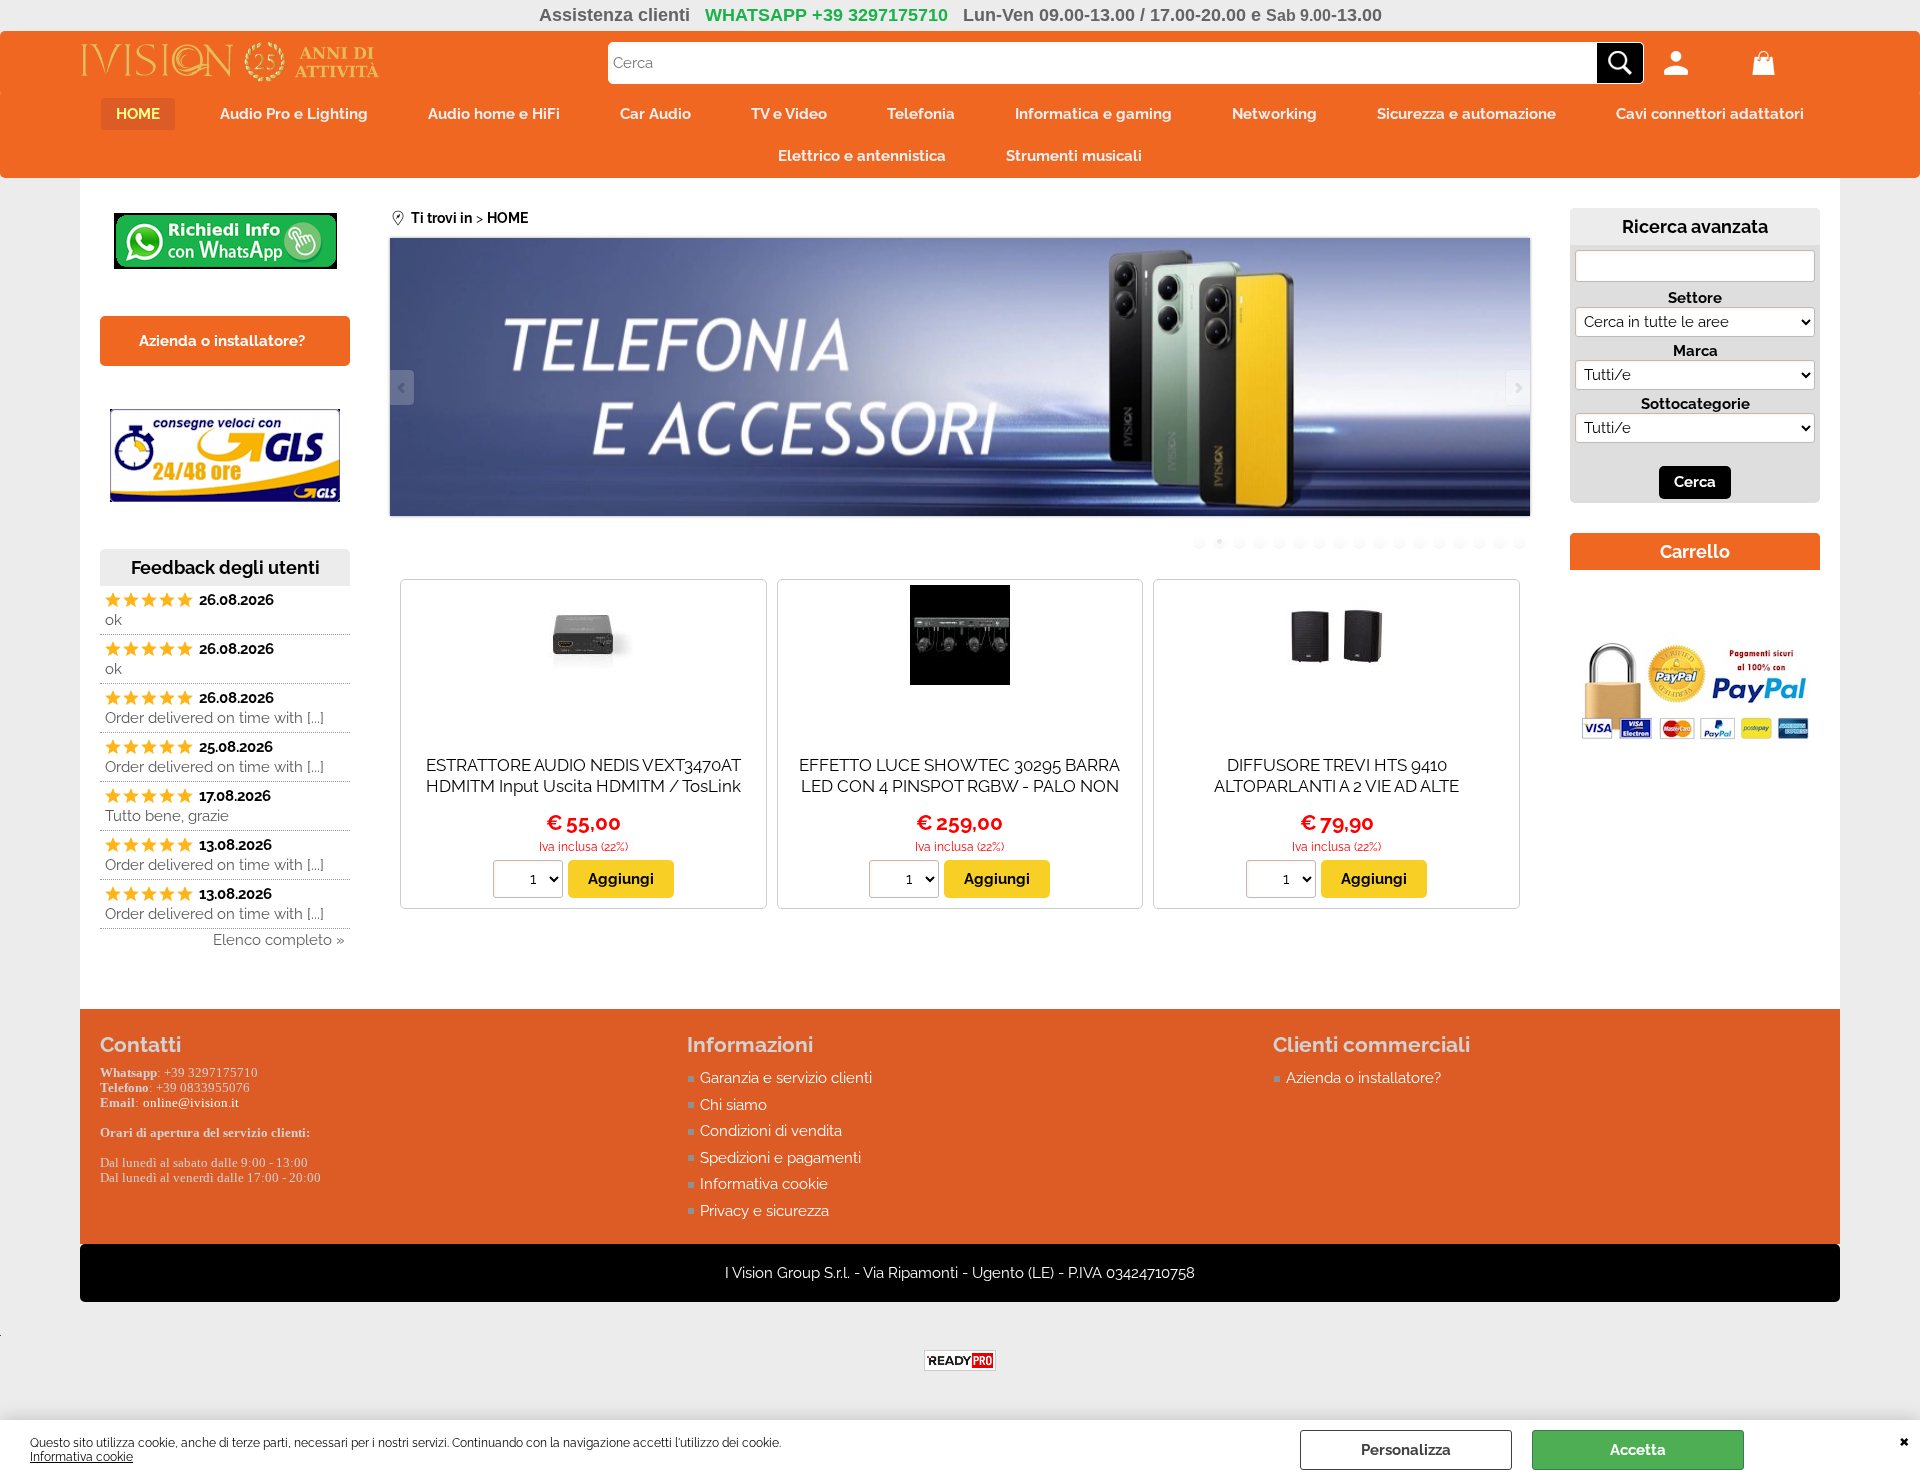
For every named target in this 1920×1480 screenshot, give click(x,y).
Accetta (1638, 1450)
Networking (1274, 114)
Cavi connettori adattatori (1710, 114)
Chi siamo (733, 1105)
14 (1460, 542)
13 (1440, 542)
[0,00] (1791, 63)
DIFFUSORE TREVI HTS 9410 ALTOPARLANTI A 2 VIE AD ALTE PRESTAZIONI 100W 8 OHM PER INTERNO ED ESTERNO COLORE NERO (1336, 796)
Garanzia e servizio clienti (786, 1078)
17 (1520, 542)
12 (1420, 542)
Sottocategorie (1695, 404)
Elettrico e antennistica (862, 156)
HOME (138, 114)
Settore (1695, 298)
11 (1400, 542)
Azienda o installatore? (1363, 1078)
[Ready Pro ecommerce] (960, 1360)
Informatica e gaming (1093, 114)
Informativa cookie (81, 1457)
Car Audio (655, 114)
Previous (403, 387)
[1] (530, 882)
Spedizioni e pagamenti (780, 1158)
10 (1380, 542)
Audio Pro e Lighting (294, 114)
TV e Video (789, 114)
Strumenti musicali (1074, 156)
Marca (1695, 351)
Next (1517, 387)
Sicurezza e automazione (1466, 114)
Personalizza (1406, 1450)
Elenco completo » (279, 940)
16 (1500, 542)
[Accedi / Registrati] (1703, 63)
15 (1480, 542)
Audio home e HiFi (494, 114)
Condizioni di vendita (771, 1131)
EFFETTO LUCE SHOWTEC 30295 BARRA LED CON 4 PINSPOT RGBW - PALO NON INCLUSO (959, 785)
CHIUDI (1904, 1440)
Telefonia (921, 114)
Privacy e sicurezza (764, 1211)
